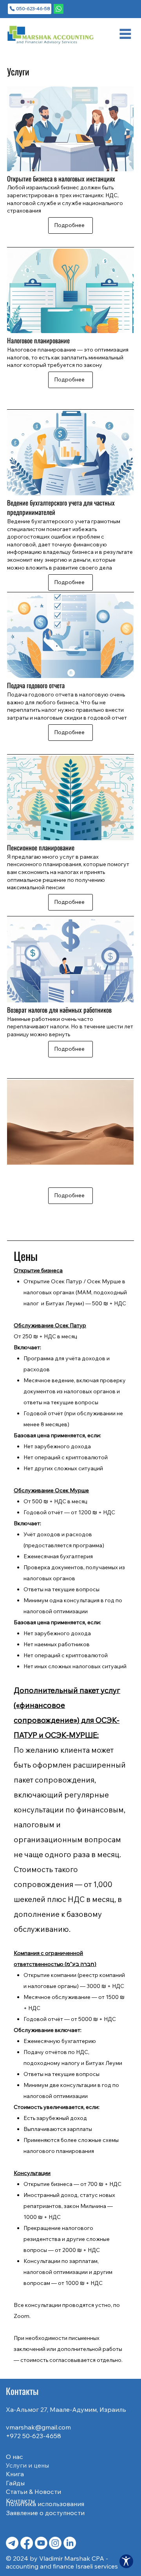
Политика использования (45, 2504)
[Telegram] (12, 2543)
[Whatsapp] (59, 9)
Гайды (15, 2483)
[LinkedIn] (70, 2543)
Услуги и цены (27, 2465)
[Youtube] (41, 2543)
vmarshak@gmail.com (38, 2427)
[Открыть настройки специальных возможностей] (126, 2561)
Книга (15, 2474)
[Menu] (125, 34)
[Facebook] (27, 2543)
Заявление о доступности (45, 2513)
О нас (14, 2457)
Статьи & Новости (33, 2492)
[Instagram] (55, 2543)
